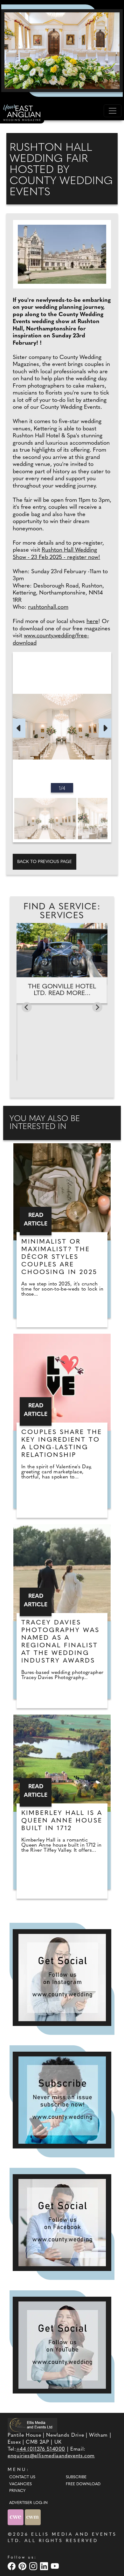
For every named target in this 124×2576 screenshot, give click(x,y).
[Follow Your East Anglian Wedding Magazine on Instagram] (62, 1978)
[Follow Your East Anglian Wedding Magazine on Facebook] (62, 2223)
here (92, 622)
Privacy (17, 2491)
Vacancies (21, 2484)
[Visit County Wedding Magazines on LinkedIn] (45, 2566)
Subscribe (76, 2477)
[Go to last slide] (27, 1007)
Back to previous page (45, 862)
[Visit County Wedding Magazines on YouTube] (56, 2566)
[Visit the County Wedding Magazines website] (33, 2517)
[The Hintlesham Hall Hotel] (62, 50)
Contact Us (22, 2477)
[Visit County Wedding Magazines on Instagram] (34, 2566)
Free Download (83, 2484)
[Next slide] (97, 1007)
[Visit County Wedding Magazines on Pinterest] (23, 2566)
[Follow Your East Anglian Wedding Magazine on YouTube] (62, 2345)
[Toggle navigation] (113, 111)
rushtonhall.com (48, 607)
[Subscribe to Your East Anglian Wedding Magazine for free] (62, 2100)
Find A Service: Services (62, 912)
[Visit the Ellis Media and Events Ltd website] (32, 2425)
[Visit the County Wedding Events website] (16, 2517)
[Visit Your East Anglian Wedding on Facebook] (12, 2566)
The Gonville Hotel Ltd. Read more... (62, 990)
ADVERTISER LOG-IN (28, 2503)
